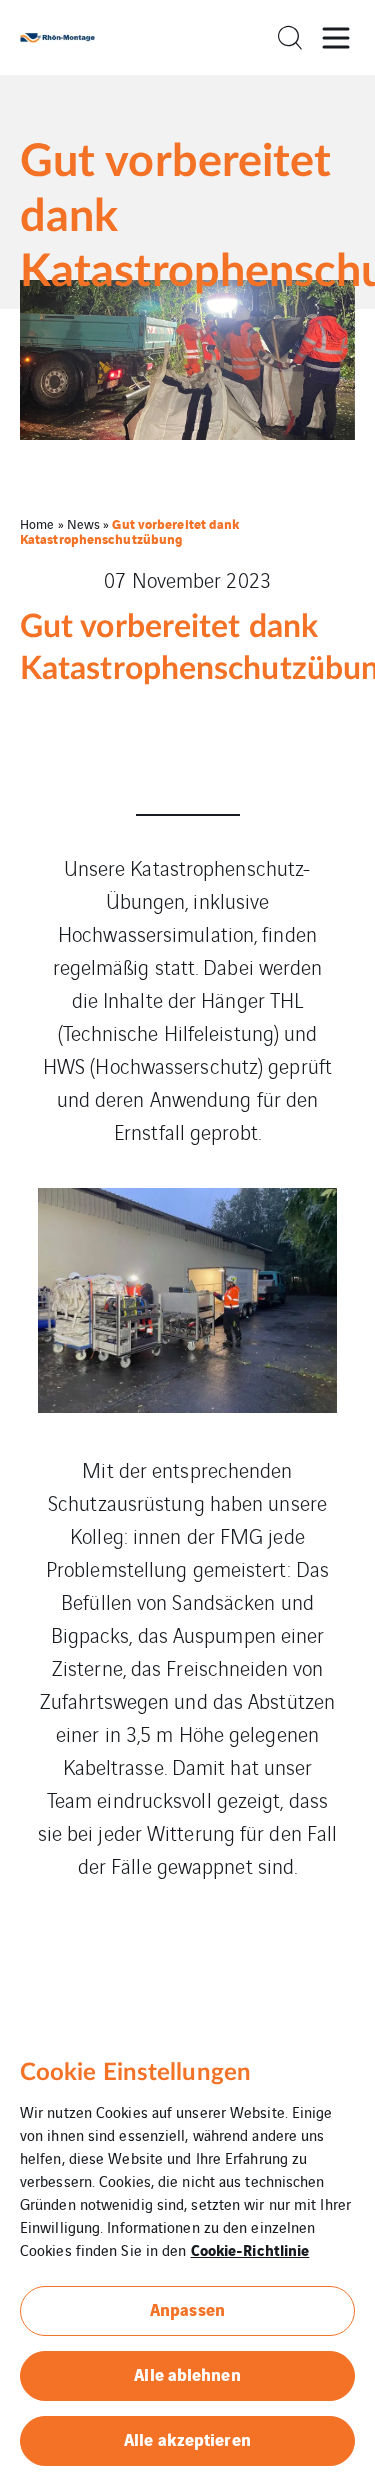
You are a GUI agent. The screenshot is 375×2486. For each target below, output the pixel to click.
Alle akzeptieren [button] (187, 2438)
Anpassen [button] (187, 2308)
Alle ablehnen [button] (187, 2373)
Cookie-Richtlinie (250, 2249)
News (83, 523)
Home (37, 523)
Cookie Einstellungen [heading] (135, 2073)
